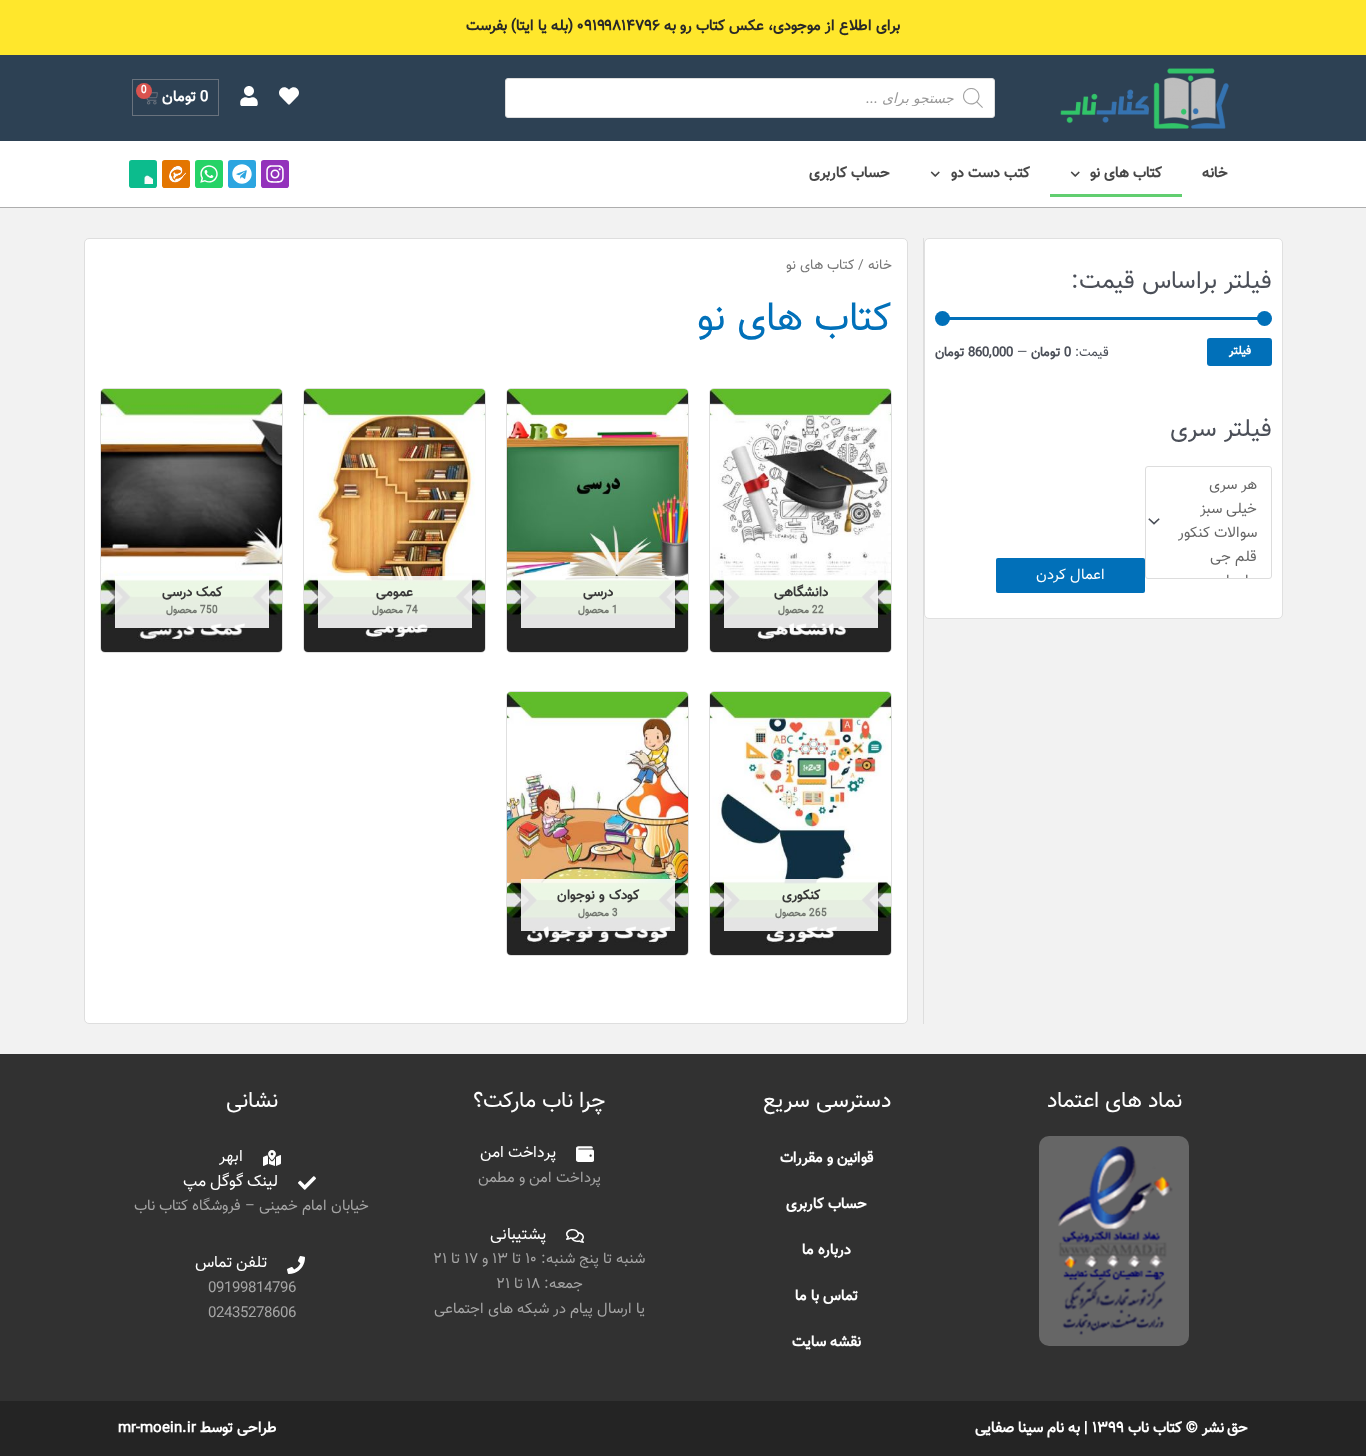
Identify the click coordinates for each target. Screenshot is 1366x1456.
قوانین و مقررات (827, 1158)
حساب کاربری (849, 173)
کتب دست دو (990, 173)
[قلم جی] (1217, 558)
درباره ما (826, 1250)
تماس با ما (826, 1296)
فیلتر (1240, 351)
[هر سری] (1217, 486)
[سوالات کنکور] (1217, 534)
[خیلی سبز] (1217, 510)
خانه (1215, 173)
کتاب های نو (1126, 173)
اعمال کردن (1070, 575)
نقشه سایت (826, 1342)
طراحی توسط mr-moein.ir (197, 1428)
